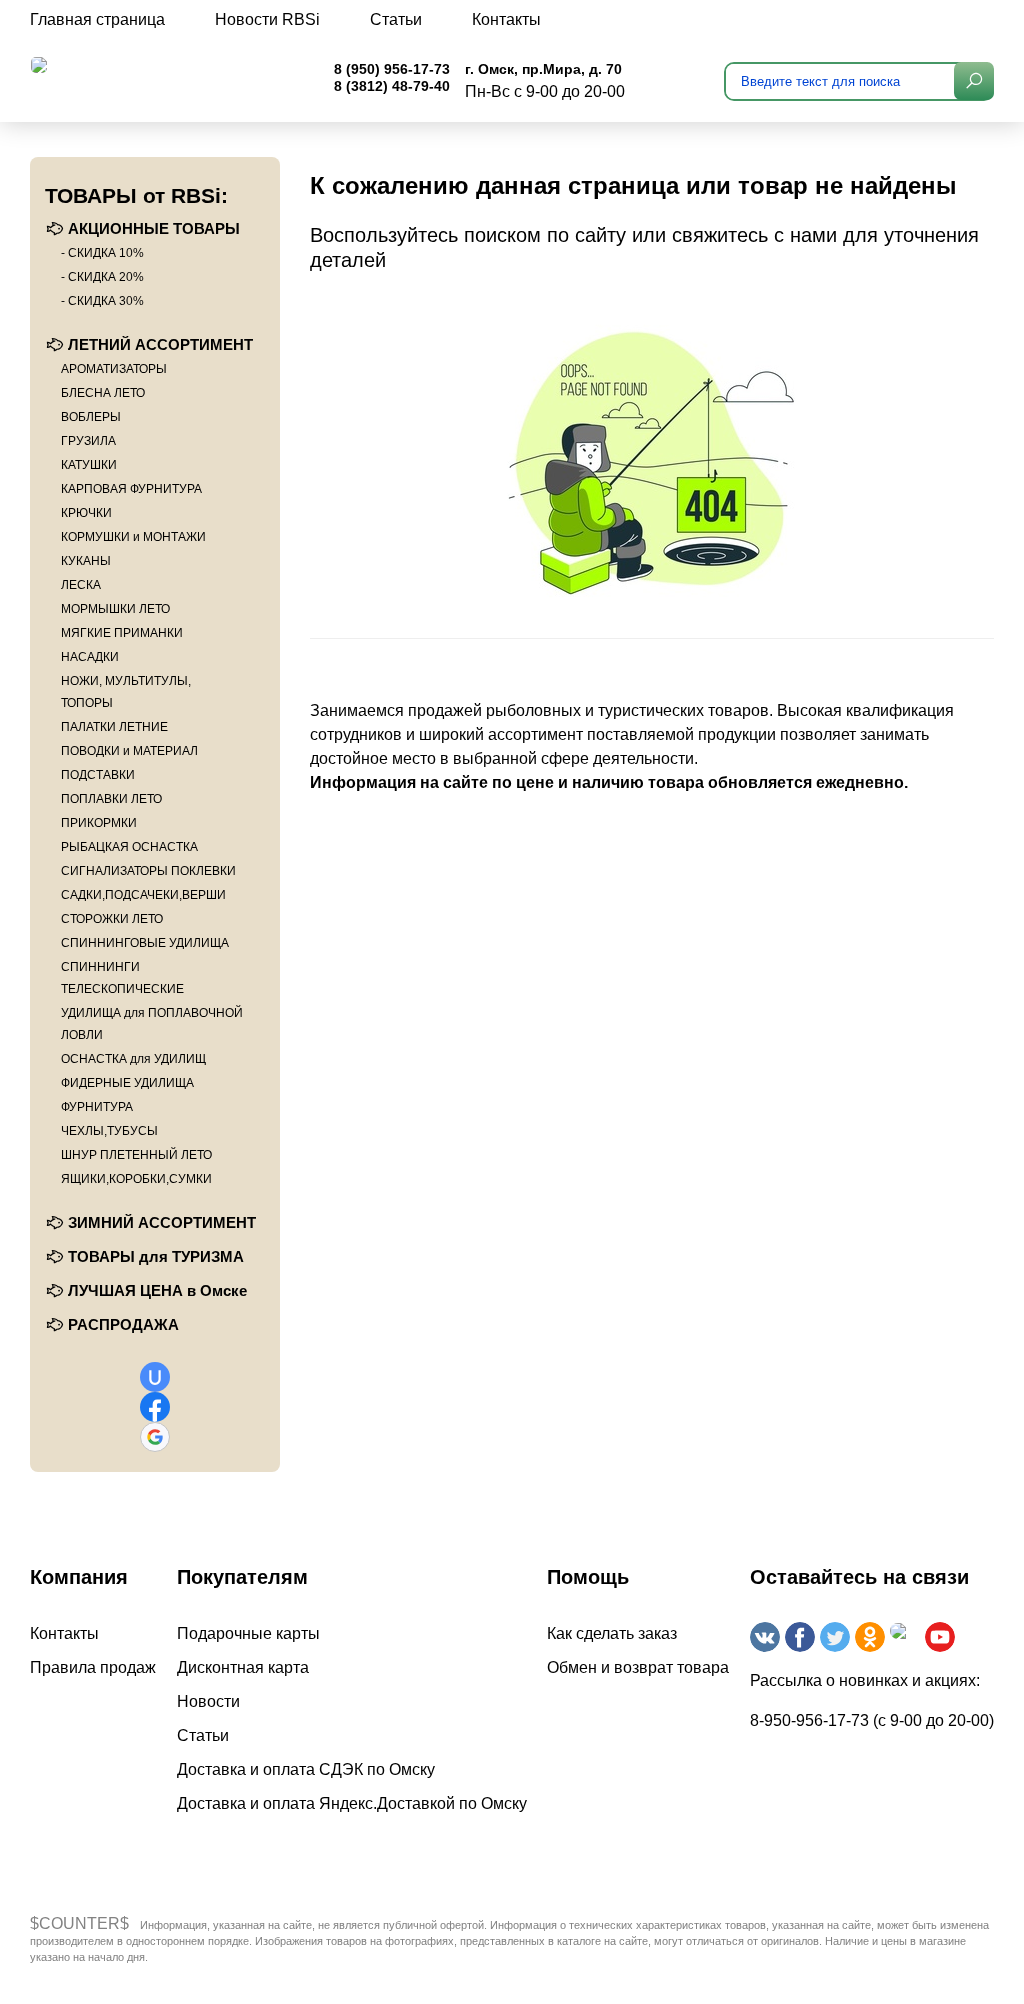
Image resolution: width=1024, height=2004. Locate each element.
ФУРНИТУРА (97, 1107)
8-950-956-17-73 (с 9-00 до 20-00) (872, 1720)
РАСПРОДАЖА (123, 1324)
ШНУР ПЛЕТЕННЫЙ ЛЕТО (136, 1155)
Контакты (506, 19)
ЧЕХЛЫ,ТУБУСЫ (109, 1131)
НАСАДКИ (90, 657)
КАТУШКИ (89, 465)
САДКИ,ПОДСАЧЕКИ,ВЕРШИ (143, 895)
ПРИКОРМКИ (99, 823)
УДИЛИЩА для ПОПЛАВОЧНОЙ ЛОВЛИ (152, 1024)
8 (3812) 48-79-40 (392, 86)
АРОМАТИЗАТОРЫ (114, 369)
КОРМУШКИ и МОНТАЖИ (133, 537)
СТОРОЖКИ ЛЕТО (112, 919)
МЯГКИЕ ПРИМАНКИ (122, 633)
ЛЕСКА (81, 585)
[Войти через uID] (155, 1377)
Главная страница (97, 19)
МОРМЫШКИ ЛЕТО (115, 609)
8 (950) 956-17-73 (392, 69)
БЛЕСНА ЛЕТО (103, 393)
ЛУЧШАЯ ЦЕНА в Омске (157, 1290)
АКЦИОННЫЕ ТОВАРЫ (154, 228)
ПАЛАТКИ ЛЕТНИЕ (114, 727)
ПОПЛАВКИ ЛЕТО (111, 799)
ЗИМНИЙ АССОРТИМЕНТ (162, 1222)
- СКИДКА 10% (102, 253)
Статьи (396, 19)
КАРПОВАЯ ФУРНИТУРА (131, 489)
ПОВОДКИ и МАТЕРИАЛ (129, 751)
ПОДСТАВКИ (98, 775)
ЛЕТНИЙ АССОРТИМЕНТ (160, 344)
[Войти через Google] (155, 1437)
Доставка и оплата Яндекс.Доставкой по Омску (352, 1803)
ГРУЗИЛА (88, 441)
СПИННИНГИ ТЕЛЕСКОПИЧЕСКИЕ (122, 978)
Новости (208, 1701)
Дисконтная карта (243, 1667)
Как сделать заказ (612, 1633)
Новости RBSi (267, 19)
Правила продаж (93, 1667)
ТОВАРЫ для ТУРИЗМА (156, 1256)
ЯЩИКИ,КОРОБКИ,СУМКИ (136, 1179)
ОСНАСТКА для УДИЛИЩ (133, 1059)
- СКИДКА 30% (102, 301)
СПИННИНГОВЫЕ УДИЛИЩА (145, 943)
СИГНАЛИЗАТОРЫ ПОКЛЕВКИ (148, 871)
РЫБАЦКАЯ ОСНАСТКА (129, 847)
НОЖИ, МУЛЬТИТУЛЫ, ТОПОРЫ (126, 692)
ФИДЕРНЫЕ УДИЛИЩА (127, 1083)
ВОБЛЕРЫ (91, 417)
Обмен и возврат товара (638, 1667)
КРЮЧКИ (86, 513)
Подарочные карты (248, 1633)
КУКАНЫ (86, 561)
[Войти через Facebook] (155, 1407)
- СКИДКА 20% (102, 277)
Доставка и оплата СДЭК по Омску (306, 1769)
